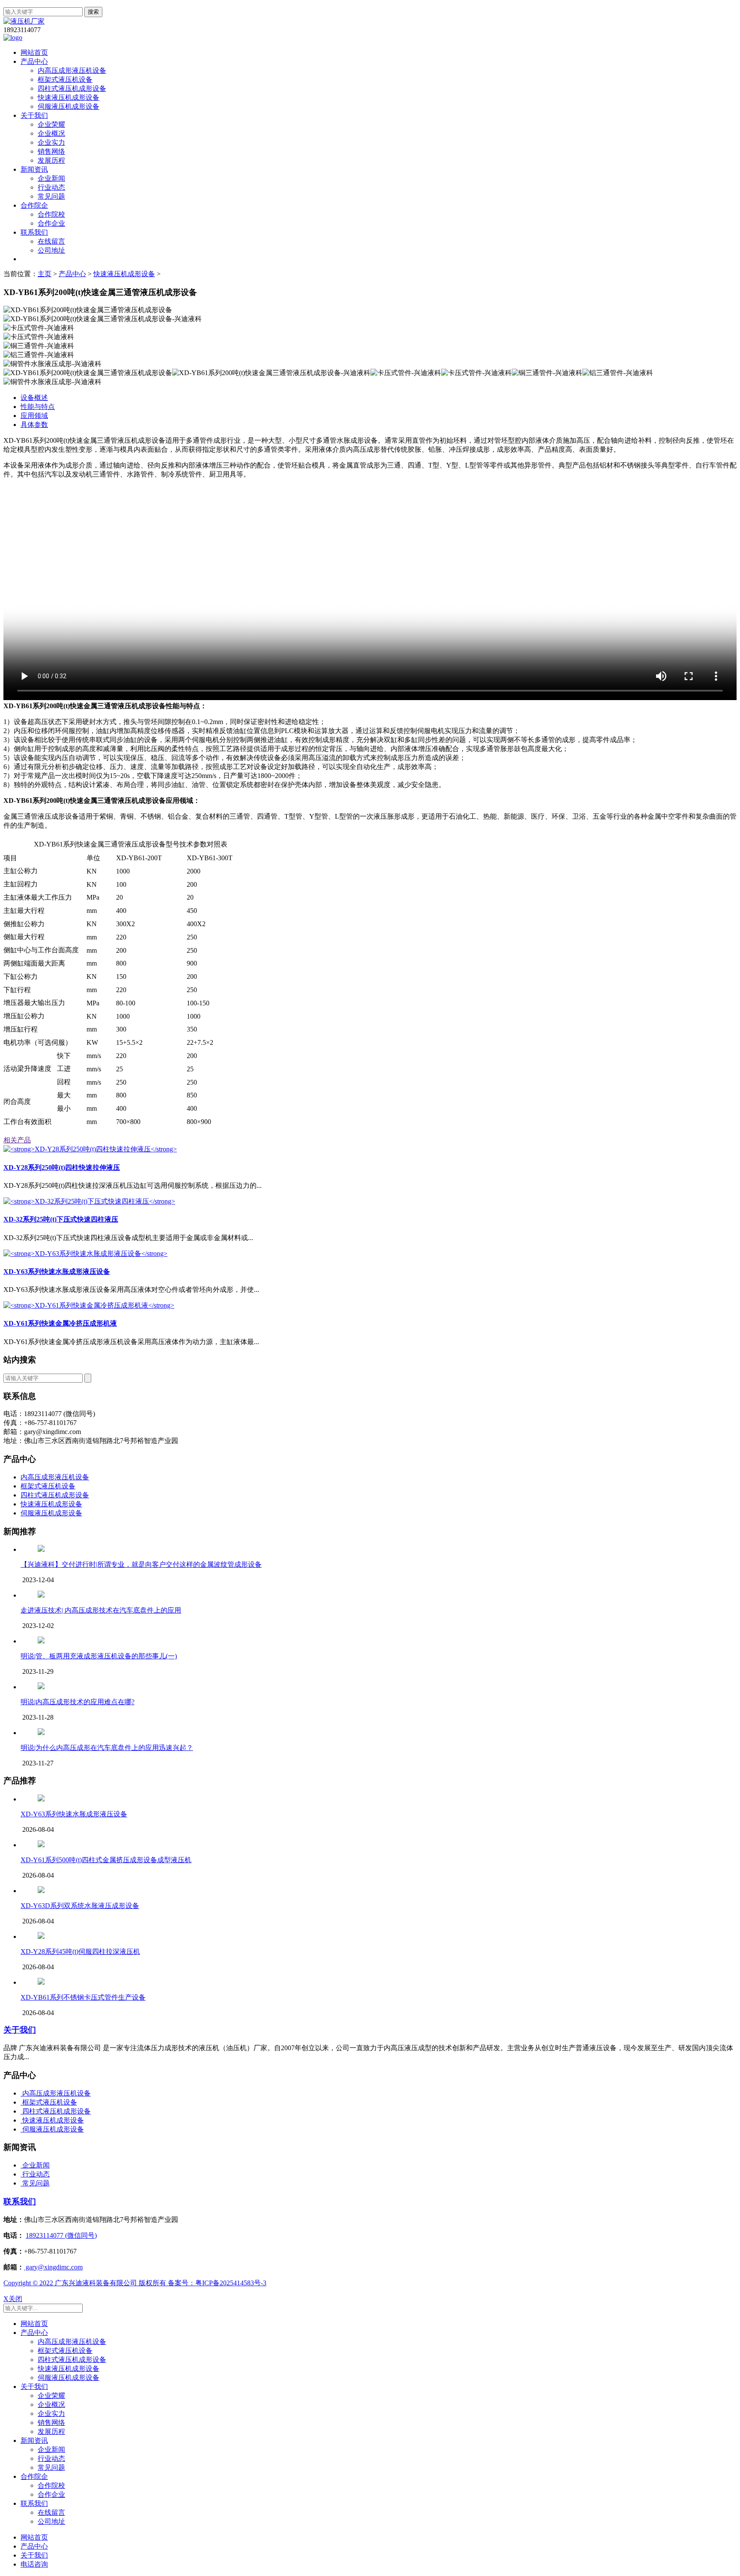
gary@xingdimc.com (53, 2267)
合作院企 (34, 205)
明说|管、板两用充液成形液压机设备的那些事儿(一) (99, 1656)
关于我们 (34, 115)
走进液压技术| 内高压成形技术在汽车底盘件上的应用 (101, 1610)
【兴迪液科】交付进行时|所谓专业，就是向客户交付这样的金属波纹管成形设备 (141, 1564)
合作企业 (51, 223)
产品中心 (34, 61)
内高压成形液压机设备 (72, 70)
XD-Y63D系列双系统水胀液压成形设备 (80, 1906)
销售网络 (51, 151)
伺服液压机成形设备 (69, 106)
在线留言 (51, 241)
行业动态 (51, 187)
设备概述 (34, 398)
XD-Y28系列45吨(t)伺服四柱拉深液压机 (80, 1951)
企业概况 (51, 133)
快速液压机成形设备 (69, 97)
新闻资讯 (34, 169)
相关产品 (17, 1140)
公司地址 (51, 250)
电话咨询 (34, 2564)
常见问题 (51, 196)
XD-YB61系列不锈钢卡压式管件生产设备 (83, 1997)
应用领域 (34, 416)
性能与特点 (38, 407)
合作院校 (51, 214)
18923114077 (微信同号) (61, 2235)
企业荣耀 (51, 124)
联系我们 (34, 232)
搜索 (93, 12)
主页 (45, 274)
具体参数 (34, 425)
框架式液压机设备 (65, 79)
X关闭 (13, 2299)
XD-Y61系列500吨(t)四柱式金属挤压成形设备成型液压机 (106, 1860)
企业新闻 (51, 178)
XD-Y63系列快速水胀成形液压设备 (74, 1814)
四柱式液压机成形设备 (72, 88)
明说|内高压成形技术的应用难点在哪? (78, 1702)
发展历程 (51, 160)
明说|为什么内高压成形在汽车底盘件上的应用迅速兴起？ (107, 1748)
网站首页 (34, 52)
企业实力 (51, 142)
